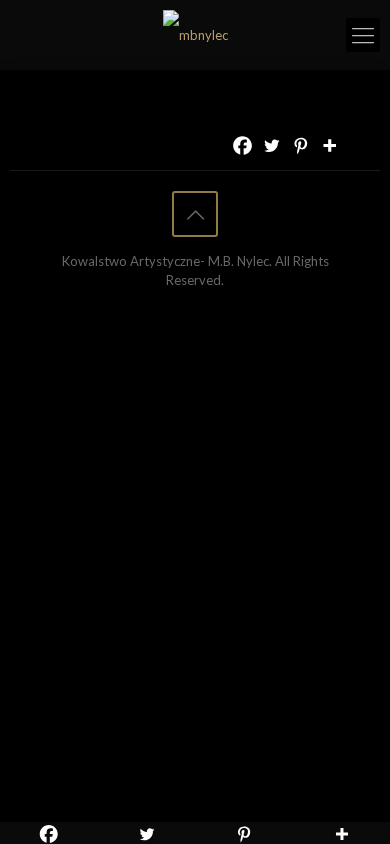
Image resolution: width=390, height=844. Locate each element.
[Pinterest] (300, 145)
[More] (329, 145)
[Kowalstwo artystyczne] (195, 35)
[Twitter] (271, 145)
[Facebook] (242, 145)
